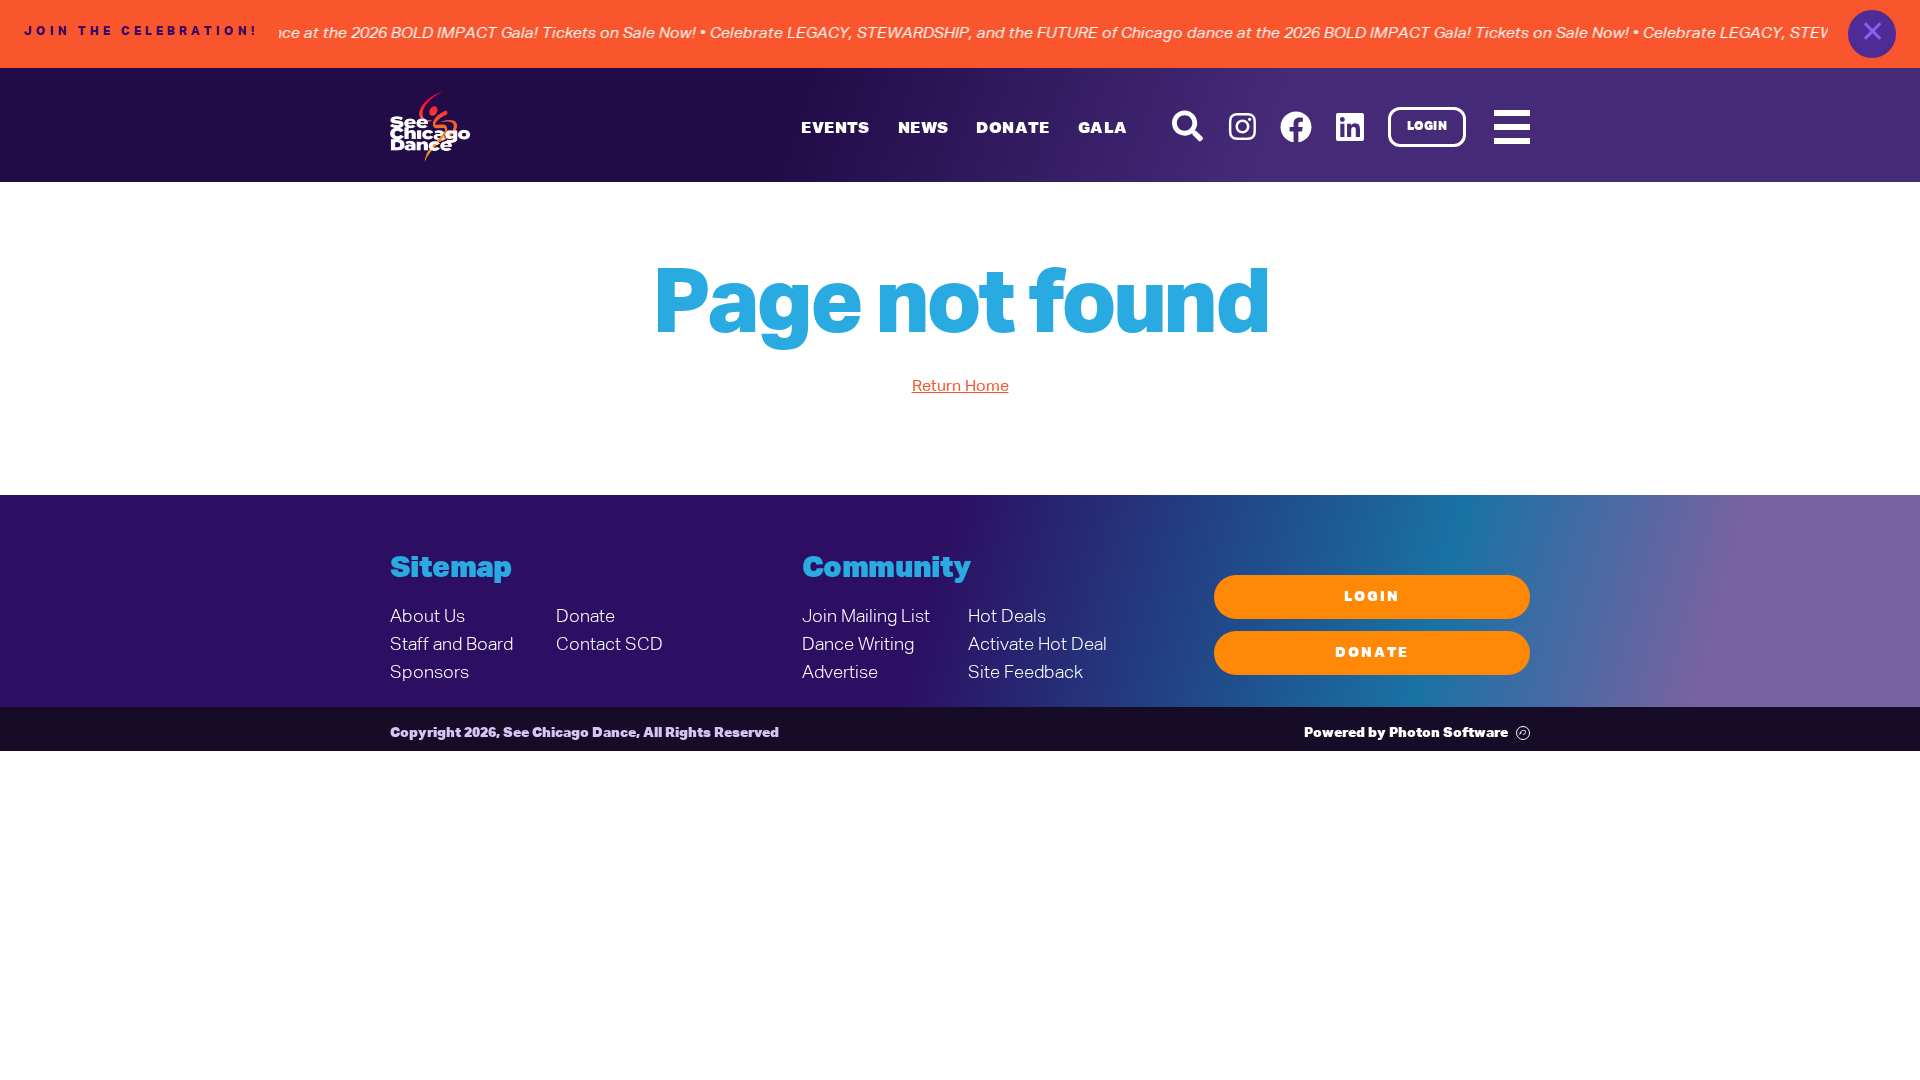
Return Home (960, 387)
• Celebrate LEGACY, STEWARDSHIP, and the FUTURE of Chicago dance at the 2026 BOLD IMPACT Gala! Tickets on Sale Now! (1154, 34)
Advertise (840, 673)
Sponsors (429, 673)
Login (1427, 127)
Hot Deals (1007, 617)
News (923, 129)
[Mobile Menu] (1512, 127)
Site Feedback (1025, 673)
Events (835, 129)
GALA (1103, 129)
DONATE (1012, 129)
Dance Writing (858, 645)
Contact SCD (609, 645)
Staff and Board (451, 645)
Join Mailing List (866, 617)
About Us (427, 617)
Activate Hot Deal (1037, 645)
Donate (585, 617)
